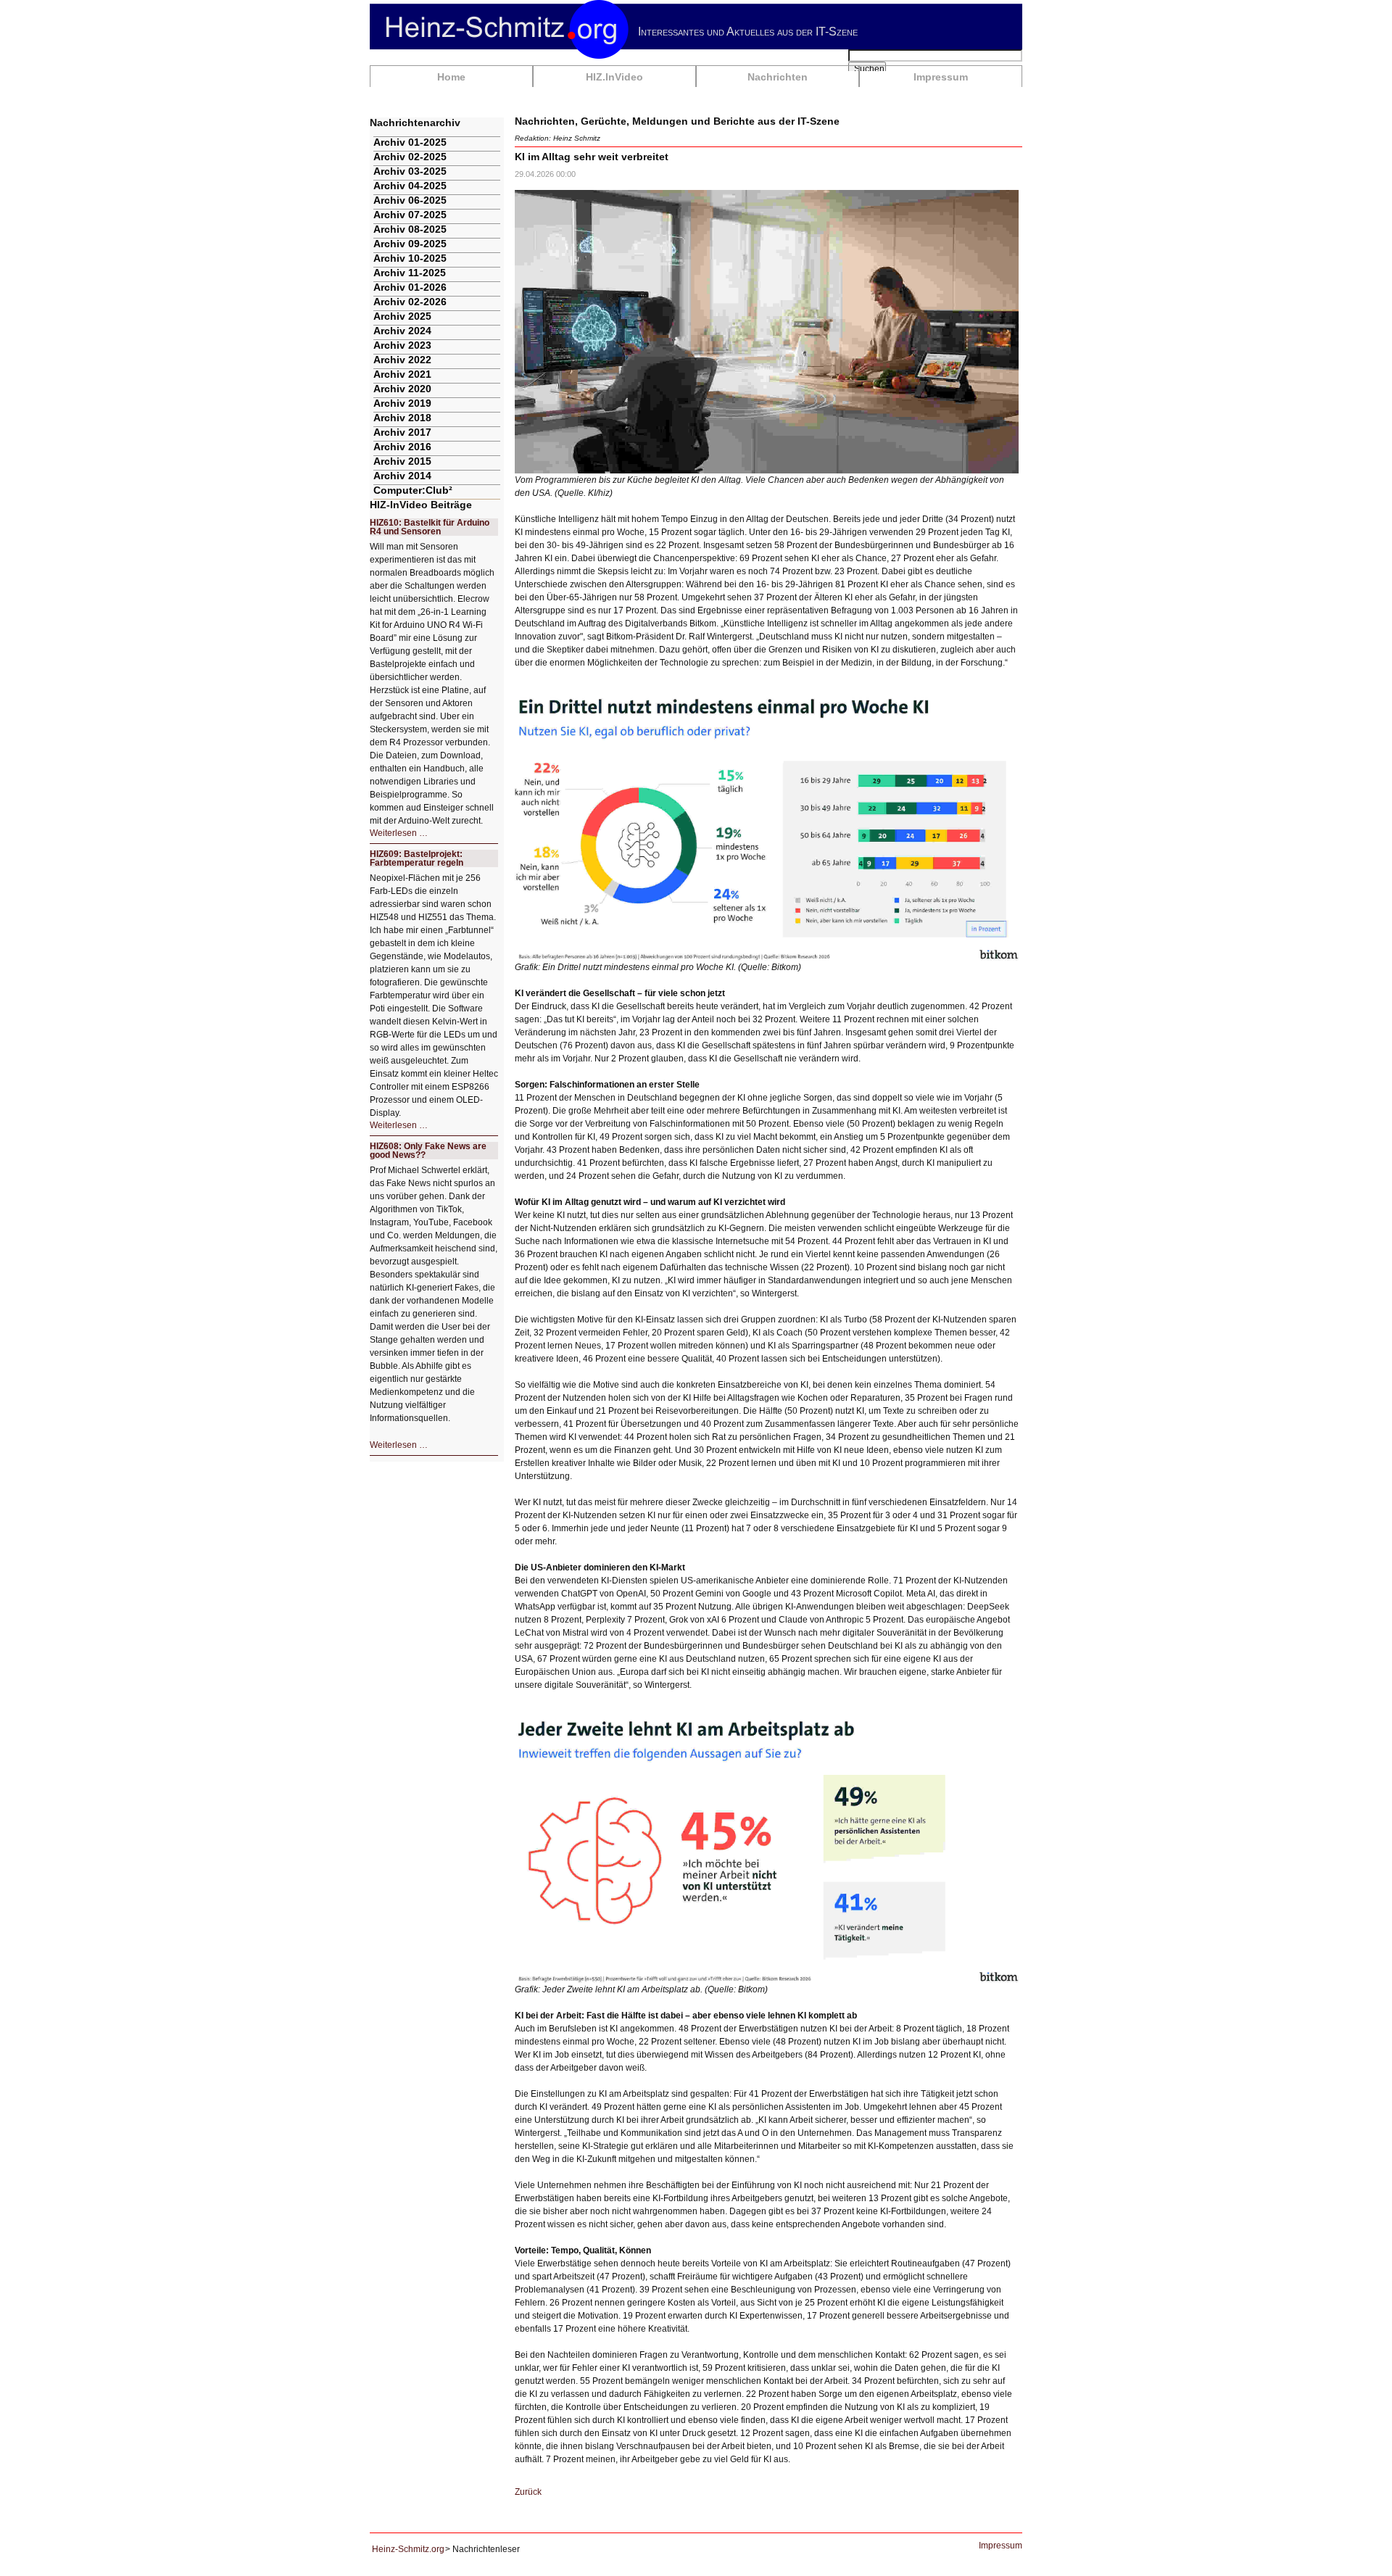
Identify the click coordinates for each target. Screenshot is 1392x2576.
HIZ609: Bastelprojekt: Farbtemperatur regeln (417, 858)
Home (451, 77)
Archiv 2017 (402, 432)
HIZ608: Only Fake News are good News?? (428, 1151)
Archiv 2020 (402, 389)
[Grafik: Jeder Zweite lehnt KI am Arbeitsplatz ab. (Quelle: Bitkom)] (767, 1849)
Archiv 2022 (402, 360)
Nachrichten (778, 77)
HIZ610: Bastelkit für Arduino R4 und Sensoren (430, 527)
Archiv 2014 (402, 476)
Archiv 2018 (402, 418)
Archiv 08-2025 (410, 229)
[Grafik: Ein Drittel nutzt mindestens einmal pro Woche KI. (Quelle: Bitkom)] (767, 827)
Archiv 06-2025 (410, 200)
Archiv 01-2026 (410, 287)
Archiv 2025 (402, 316)
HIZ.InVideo (614, 77)
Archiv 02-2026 (410, 302)
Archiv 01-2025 (410, 142)
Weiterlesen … (399, 833)
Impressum (941, 77)
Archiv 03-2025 (410, 171)
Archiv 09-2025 (410, 244)
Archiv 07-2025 (410, 215)
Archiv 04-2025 (410, 186)
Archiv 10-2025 (410, 258)
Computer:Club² (413, 490)
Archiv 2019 (402, 403)
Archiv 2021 (402, 374)
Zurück (528, 2492)
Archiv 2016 (402, 447)
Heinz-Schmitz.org (408, 2549)
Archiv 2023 (402, 345)
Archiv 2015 (402, 461)
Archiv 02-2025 (410, 157)
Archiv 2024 (402, 331)
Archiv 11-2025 (410, 273)
